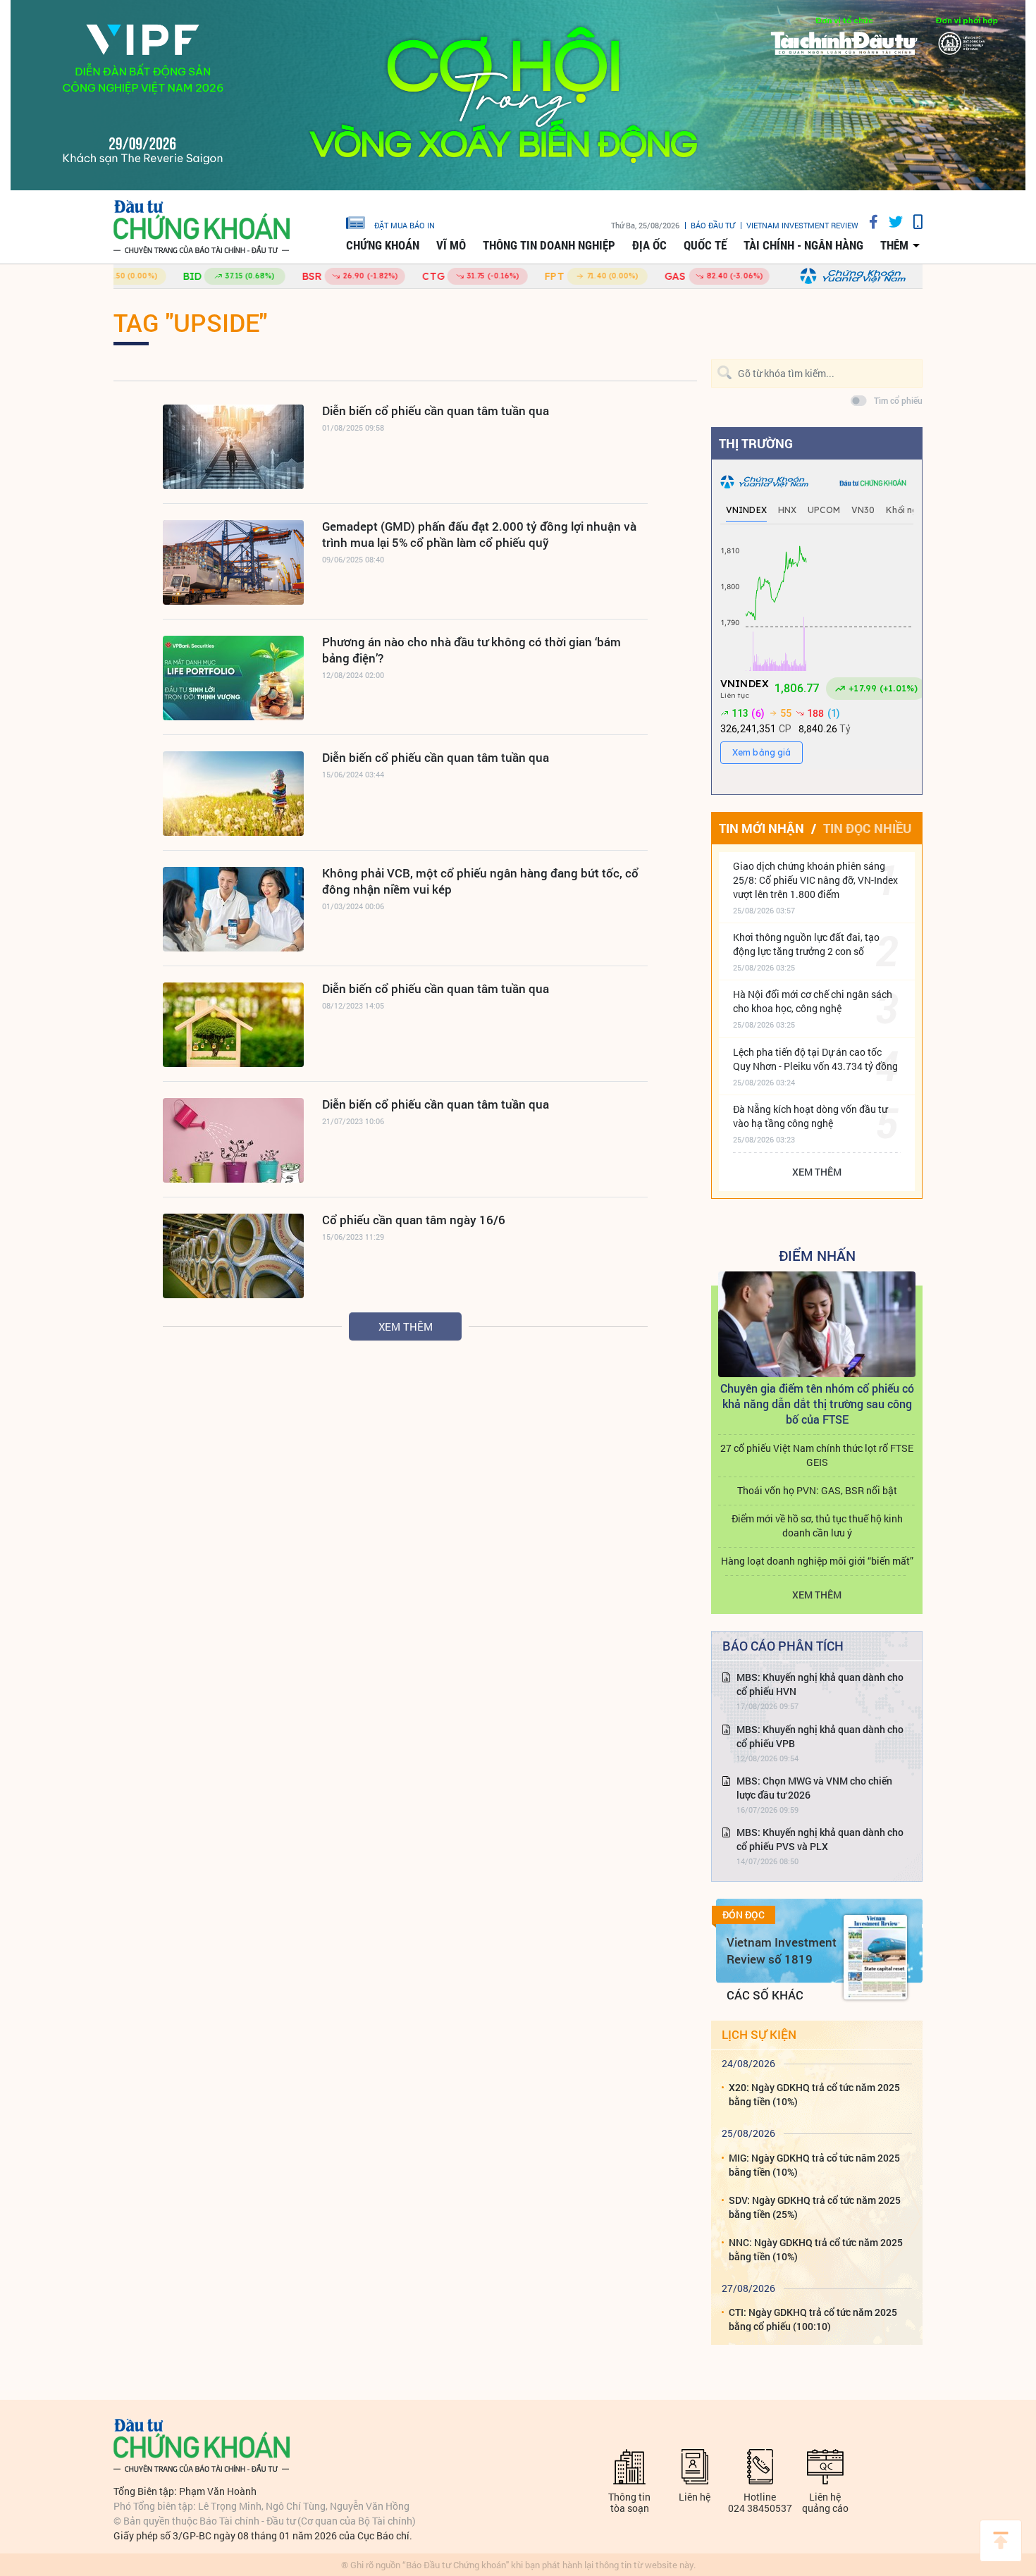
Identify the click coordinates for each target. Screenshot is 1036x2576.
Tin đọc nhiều (867, 828)
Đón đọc (744, 1915)
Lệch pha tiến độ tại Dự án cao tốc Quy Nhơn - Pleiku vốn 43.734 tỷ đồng (815, 1059)
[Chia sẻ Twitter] (890, 222)
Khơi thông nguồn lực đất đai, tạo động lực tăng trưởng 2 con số (806, 944)
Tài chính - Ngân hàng (803, 245)
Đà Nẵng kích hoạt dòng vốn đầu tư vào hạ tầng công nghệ (810, 1116)
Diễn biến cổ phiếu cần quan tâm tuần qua (436, 411)
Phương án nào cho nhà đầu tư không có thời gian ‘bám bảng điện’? (471, 650)
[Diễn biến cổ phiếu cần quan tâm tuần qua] (233, 447)
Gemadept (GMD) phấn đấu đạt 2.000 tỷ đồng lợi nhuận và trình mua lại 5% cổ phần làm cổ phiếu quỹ (479, 534)
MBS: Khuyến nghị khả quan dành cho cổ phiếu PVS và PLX (820, 1839)
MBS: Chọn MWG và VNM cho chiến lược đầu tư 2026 (814, 1788)
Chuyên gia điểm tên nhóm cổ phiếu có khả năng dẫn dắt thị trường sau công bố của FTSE (817, 1404)
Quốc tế (705, 245)
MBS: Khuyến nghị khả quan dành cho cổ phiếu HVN (820, 1684)
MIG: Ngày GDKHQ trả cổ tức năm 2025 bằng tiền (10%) (814, 2165)
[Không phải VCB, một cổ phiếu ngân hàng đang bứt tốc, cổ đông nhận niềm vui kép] (233, 909)
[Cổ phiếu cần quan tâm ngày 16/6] (233, 1256)
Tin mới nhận (761, 828)
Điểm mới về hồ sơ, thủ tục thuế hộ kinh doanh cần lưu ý (817, 1526)
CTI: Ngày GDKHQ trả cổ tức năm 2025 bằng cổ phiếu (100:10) (813, 2319)
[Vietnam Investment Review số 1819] (875, 1957)
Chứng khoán (383, 245)
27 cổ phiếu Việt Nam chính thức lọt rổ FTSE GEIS (817, 1455)
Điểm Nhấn (817, 1255)
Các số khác (765, 1995)
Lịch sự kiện (759, 2034)
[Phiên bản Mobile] (913, 222)
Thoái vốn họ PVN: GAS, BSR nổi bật (817, 1490)
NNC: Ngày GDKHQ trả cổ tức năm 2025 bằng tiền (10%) (816, 2249)
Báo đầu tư (713, 225)
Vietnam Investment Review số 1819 (782, 1951)
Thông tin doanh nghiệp (549, 245)
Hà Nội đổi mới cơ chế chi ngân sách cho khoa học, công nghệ (813, 1001)
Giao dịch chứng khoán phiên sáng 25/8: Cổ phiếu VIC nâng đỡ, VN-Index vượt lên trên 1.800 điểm (815, 880)
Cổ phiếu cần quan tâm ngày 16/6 (414, 1220)
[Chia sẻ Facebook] (868, 222)
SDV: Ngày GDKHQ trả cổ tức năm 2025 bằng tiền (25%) (815, 2207)
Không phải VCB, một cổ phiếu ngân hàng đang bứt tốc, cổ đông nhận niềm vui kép (480, 881)
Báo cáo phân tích (783, 1646)
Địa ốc (649, 245)
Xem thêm (406, 1326)
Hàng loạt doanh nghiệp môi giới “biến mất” (817, 1561)
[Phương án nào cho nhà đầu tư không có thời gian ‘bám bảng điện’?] (233, 678)
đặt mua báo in (405, 225)
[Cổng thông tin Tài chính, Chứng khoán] (202, 227)
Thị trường (756, 443)
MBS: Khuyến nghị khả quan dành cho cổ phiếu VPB (820, 1736)
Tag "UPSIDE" (190, 322)
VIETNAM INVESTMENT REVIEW (802, 225)
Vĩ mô (451, 245)
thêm (894, 245)
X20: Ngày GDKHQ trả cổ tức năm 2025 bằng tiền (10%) (814, 2094)
